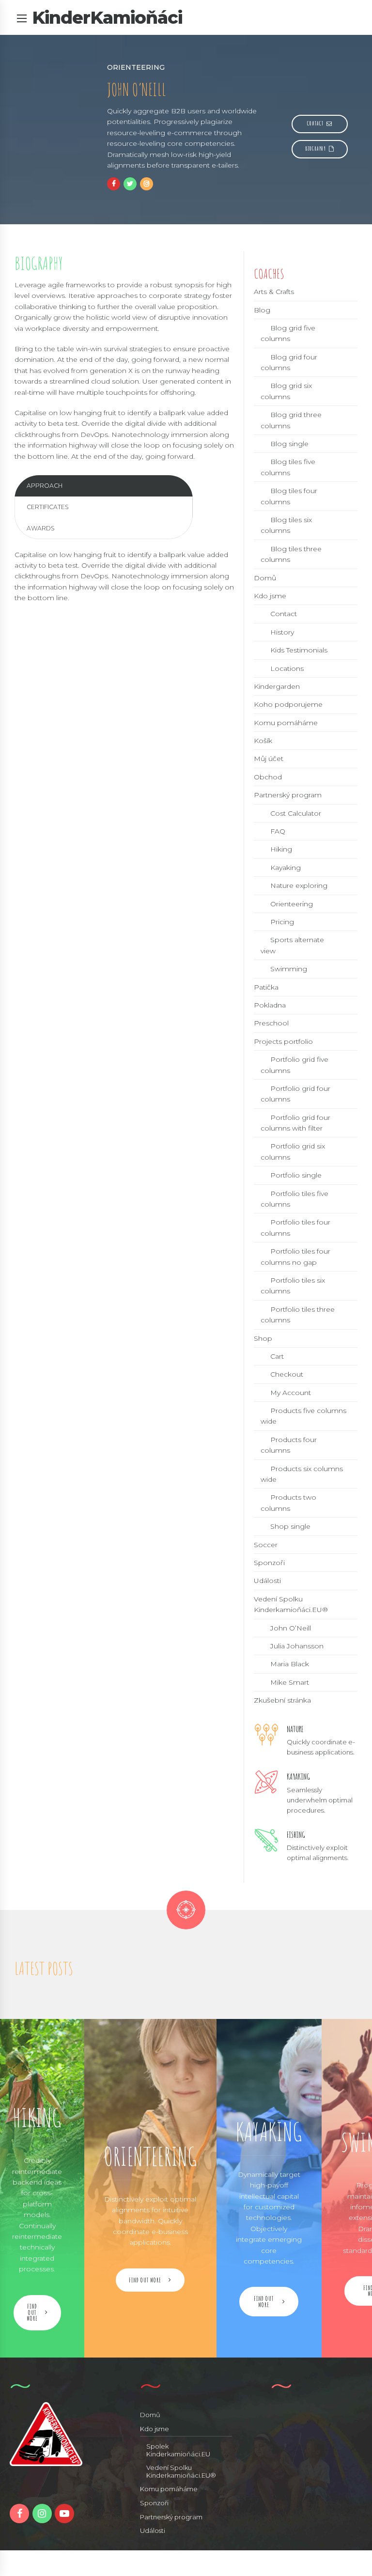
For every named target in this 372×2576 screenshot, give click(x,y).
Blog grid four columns (289, 362)
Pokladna (270, 1005)
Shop (263, 1338)
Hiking (281, 849)
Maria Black (290, 1664)
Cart (277, 1356)
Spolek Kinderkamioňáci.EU (178, 2450)
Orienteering (292, 904)
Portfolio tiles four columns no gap (295, 1257)
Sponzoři (269, 1563)
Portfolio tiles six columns (293, 1286)
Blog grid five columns (288, 333)
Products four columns (289, 1445)
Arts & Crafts (274, 292)
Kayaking (286, 868)
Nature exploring (299, 885)
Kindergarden (277, 686)
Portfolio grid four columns (295, 1094)
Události (267, 1581)
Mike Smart (290, 1682)
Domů (265, 578)
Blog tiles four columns (289, 496)
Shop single (290, 1526)
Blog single (289, 444)
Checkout (287, 1374)
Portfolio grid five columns (294, 1065)
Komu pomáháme (286, 723)
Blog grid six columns (286, 391)
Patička (266, 987)
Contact (284, 614)
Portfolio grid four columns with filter (295, 1123)
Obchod (268, 777)
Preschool (271, 1023)
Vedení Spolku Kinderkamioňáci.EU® (181, 2471)
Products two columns (288, 1503)
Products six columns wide (302, 1474)
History (282, 632)
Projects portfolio (283, 1041)
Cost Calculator (296, 813)
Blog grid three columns (291, 420)
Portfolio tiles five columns (294, 1199)
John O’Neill (291, 1628)
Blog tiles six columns (286, 525)
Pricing (282, 922)
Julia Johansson (297, 1646)
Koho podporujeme (288, 704)
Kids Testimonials (299, 650)
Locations (287, 668)
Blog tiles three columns (291, 554)
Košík (263, 741)
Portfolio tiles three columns (298, 1315)
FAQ (278, 831)
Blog (262, 310)
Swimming (289, 969)
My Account (291, 1393)
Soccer (266, 1545)
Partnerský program (288, 795)
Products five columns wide (303, 1416)
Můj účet (269, 759)
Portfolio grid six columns (293, 1151)
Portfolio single (296, 1175)
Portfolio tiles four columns (295, 1227)
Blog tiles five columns (288, 467)
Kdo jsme (270, 596)
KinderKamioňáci (107, 17)
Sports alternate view (292, 945)
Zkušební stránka (282, 1700)
